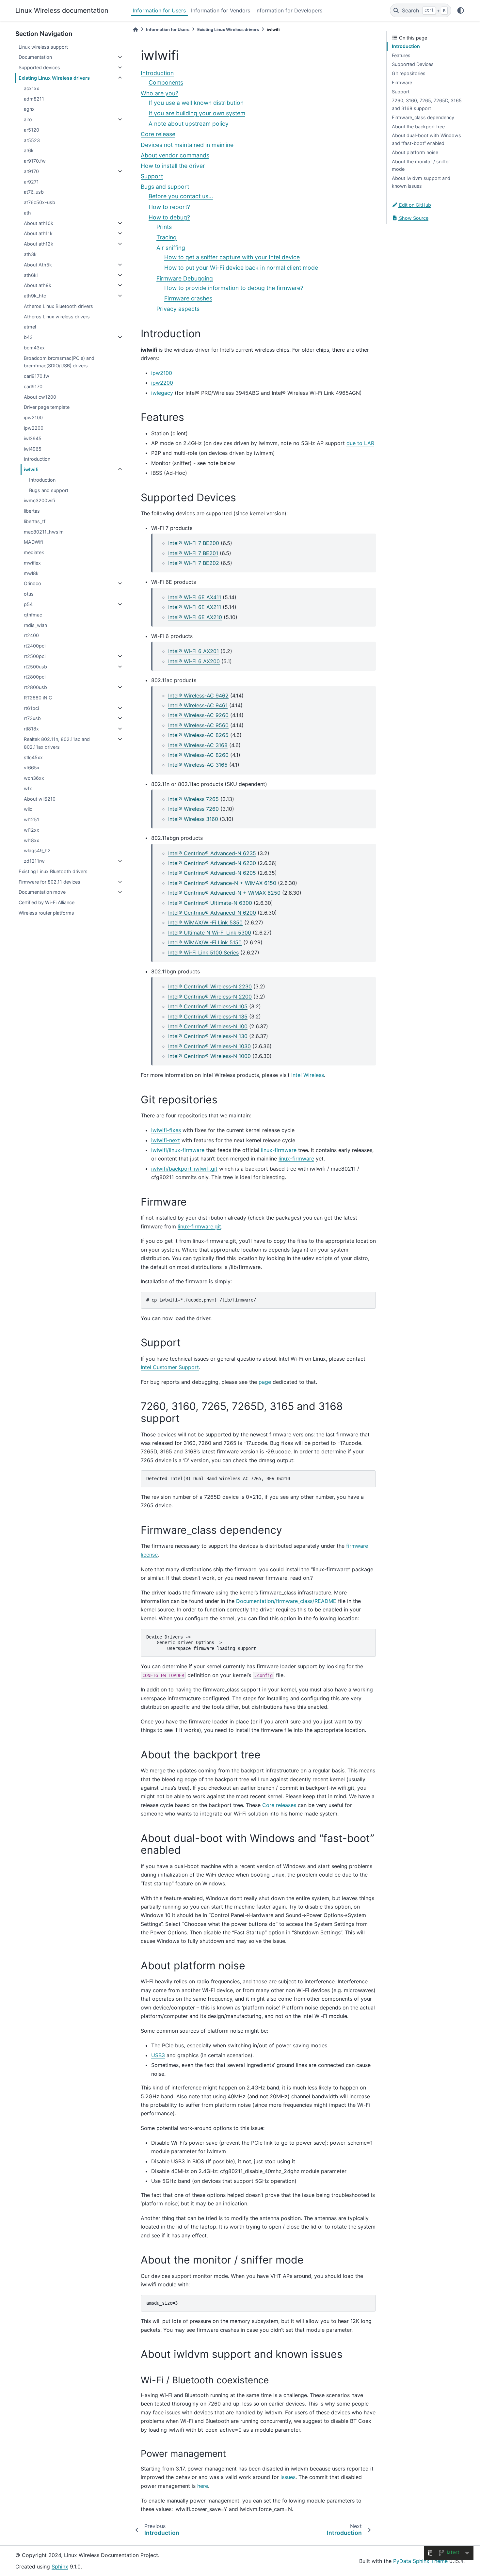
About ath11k (38, 233)
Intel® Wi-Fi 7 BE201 (193, 553)
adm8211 (34, 99)
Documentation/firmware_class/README (286, 1601)
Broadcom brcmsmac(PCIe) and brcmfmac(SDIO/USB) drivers (59, 362)
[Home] (136, 30)
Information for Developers (289, 10)
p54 (28, 604)
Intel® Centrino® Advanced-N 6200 (212, 913)
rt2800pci (35, 677)
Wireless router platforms (46, 913)
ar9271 (31, 182)
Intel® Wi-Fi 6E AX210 (195, 617)
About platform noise (415, 152)
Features (401, 55)
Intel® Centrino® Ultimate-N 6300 (210, 903)
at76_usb (34, 192)
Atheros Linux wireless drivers (57, 317)
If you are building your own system (197, 113)
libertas (32, 511)
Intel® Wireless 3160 (193, 819)
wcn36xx (34, 778)
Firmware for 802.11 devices (49, 882)
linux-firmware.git (199, 1226)
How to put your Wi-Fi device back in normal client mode (241, 268)
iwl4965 (33, 449)
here (203, 2486)
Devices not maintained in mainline (187, 145)
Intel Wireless (308, 1075)
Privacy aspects (178, 309)
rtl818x (31, 729)
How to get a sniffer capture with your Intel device (232, 257)
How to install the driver (173, 166)
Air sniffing (171, 248)
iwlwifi (31, 469)
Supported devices (39, 67)
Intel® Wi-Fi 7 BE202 (194, 563)
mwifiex (32, 563)
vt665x (32, 768)
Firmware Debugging (185, 278)
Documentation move (42, 892)
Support (152, 176)
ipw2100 (33, 417)
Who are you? (160, 93)
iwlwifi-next (166, 1140)
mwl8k (31, 573)
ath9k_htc (35, 296)
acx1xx (32, 88)
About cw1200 (40, 397)
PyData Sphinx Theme (420, 2561)
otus (29, 594)
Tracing (167, 237)
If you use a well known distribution (196, 103)
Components (166, 82)
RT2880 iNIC (38, 698)
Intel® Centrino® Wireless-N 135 (208, 1016)
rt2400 (31, 635)
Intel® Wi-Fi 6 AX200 (194, 661)
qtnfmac (33, 615)
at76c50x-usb (40, 202)
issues (288, 2477)
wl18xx (32, 840)
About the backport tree (418, 127)
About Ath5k (38, 265)
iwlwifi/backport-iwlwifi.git (184, 1169)
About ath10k (39, 223)
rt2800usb (35, 687)
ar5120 (32, 130)
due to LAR (360, 443)
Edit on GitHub (414, 205)
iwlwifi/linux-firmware (178, 1150)
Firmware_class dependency (423, 117)
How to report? (169, 207)
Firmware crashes (188, 298)
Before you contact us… (181, 196)
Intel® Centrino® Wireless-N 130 (208, 1036)
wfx (28, 788)
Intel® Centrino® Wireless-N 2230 (210, 986)
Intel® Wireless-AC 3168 (198, 745)
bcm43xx (34, 348)
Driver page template (47, 407)
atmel (30, 327)
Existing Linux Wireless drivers (54, 78)
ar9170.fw (35, 161)
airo (28, 119)
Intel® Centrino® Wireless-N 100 (208, 1026)
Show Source (413, 218)
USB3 (158, 2055)
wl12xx (32, 830)
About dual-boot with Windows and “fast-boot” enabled (426, 139)
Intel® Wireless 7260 (193, 809)
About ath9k (38, 285)
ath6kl (31, 275)
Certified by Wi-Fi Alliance (47, 902)
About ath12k (39, 244)
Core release (158, 134)
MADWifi (33, 542)
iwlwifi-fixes (166, 1130)
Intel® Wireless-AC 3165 (198, 765)
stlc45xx (33, 757)
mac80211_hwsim (44, 532)
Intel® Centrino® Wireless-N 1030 (209, 1046)
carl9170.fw (37, 376)
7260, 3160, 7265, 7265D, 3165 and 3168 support (427, 104)
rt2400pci (35, 646)
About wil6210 (40, 799)
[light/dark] (461, 10)
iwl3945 (33, 438)
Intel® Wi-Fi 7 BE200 (194, 543)
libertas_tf (35, 521)
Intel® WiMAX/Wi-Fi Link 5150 (205, 942)
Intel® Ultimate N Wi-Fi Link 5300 (210, 933)
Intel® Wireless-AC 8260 (198, 755)
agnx (29, 109)
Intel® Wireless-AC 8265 (198, 735)
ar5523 (32, 140)
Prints (164, 227)
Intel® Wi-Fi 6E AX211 (195, 607)
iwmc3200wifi (39, 500)
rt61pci (31, 708)
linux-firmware (279, 1150)
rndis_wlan (35, 625)
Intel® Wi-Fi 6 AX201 (193, 651)
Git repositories (409, 73)
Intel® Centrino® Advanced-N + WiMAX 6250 (224, 893)
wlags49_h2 (37, 850)
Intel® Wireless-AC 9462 (198, 696)
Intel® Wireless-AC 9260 (198, 715)
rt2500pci (35, 656)
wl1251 (32, 819)
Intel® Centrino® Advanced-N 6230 (212, 863)
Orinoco (32, 583)
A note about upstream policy (189, 124)
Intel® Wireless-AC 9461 (198, 705)
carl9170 (33, 386)
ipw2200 (34, 428)
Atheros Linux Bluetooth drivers (58, 306)
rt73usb (32, 718)
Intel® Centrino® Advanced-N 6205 (212, 873)
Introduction (37, 459)
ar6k (29, 150)
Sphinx (60, 2567)
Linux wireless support (43, 47)
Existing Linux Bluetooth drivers (53, 871)
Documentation (35, 57)
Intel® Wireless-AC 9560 (198, 725)
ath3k (30, 254)
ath (27, 213)
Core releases (279, 1805)
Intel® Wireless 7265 (193, 799)
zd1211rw (34, 861)
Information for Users (159, 10)
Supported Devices (413, 64)
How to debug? (169, 217)
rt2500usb (35, 667)
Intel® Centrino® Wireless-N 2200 (210, 997)
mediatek (34, 552)
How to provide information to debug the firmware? (234, 288)
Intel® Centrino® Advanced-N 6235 (212, 853)
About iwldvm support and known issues (421, 182)
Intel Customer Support (170, 1367)
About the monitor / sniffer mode (421, 165)
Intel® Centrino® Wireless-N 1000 (209, 1056)
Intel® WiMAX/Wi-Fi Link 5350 (205, 922)
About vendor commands (175, 155)
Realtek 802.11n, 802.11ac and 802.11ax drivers (57, 743)
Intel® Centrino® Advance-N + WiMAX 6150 (222, 883)
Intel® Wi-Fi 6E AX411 (195, 597)
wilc (28, 809)
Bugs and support (49, 490)
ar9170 (31, 171)
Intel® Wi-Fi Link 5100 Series (203, 952)
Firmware (402, 82)
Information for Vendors (221, 10)
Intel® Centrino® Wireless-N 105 (208, 1006)
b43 (28, 337)
